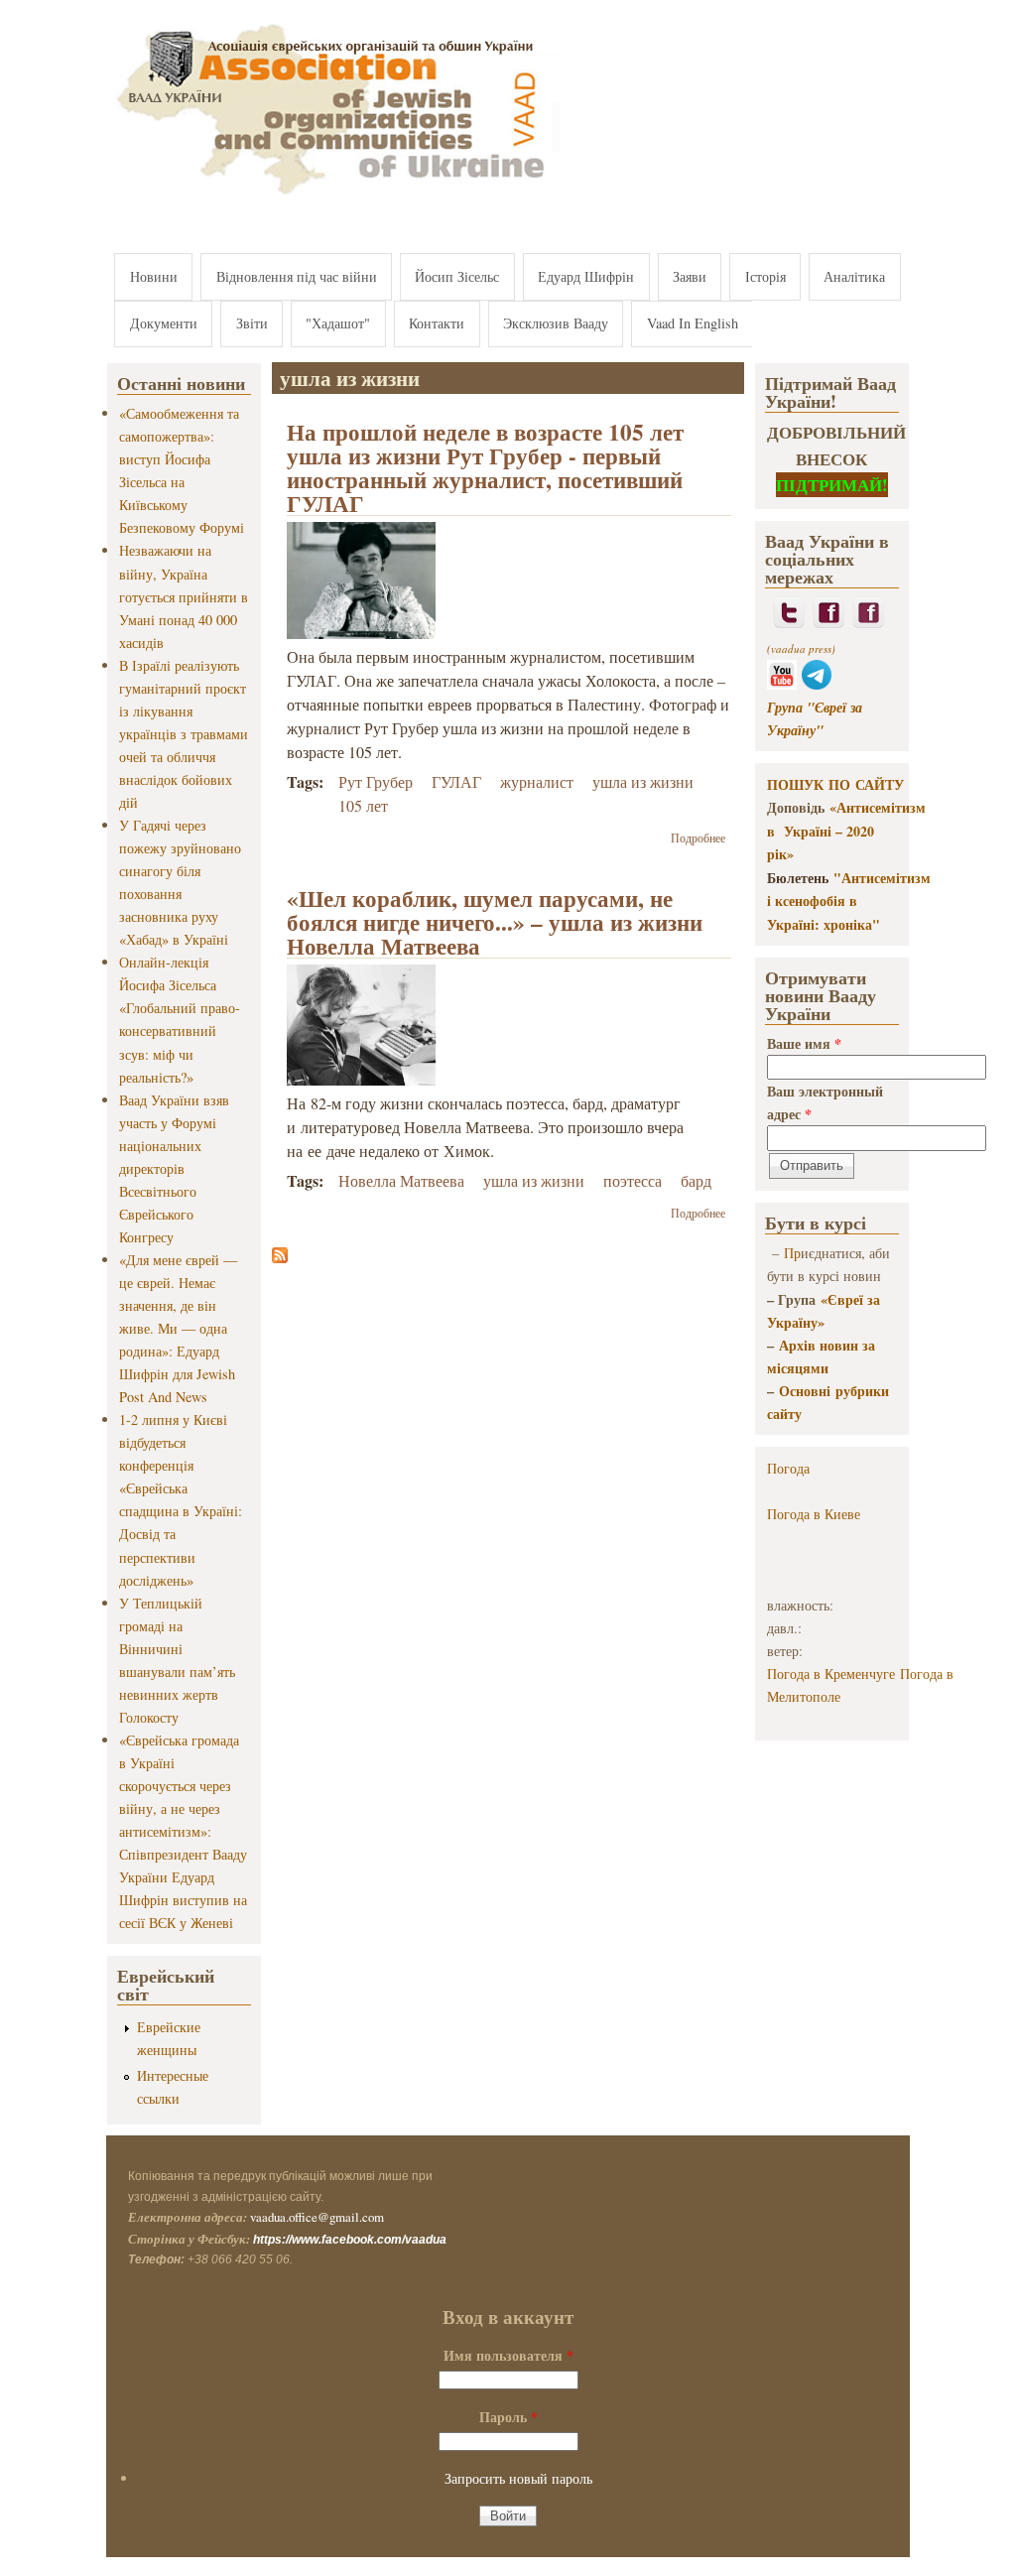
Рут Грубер (376, 781)
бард (696, 1180)
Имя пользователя (508, 2355)
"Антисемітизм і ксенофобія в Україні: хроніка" (849, 901)
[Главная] (333, 196)
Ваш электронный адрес (825, 1102)
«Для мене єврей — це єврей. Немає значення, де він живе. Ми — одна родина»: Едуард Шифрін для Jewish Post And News (178, 1328)
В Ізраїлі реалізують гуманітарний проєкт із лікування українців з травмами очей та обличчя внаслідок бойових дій (184, 734)
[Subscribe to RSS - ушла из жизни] (280, 1257)
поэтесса (633, 1180)
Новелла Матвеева (401, 1180)
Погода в (814, 1514)
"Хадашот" (338, 323)
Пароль (508, 2417)
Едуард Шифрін (586, 276)
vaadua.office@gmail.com (317, 2217)
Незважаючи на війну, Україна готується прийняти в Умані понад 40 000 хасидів (184, 596)
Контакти (437, 323)
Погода (788, 1468)
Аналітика (854, 276)
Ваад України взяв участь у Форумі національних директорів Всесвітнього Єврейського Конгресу (174, 1168)
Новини (154, 276)
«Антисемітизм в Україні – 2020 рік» (846, 831)
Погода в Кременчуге (831, 1674)
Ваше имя (804, 1043)
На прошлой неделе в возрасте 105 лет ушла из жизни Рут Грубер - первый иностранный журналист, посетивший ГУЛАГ (485, 467)
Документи (164, 323)
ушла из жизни (643, 781)
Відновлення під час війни (297, 276)
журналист (537, 781)
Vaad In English (693, 323)
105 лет (363, 805)
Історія (765, 276)
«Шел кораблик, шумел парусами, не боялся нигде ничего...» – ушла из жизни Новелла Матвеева (495, 922)
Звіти (252, 323)
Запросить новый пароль (518, 2478)
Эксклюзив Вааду (556, 323)
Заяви (690, 276)
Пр (792, 1253)
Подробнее (698, 837)
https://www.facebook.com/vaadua (350, 2240)
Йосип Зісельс (457, 276)
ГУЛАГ (456, 781)
